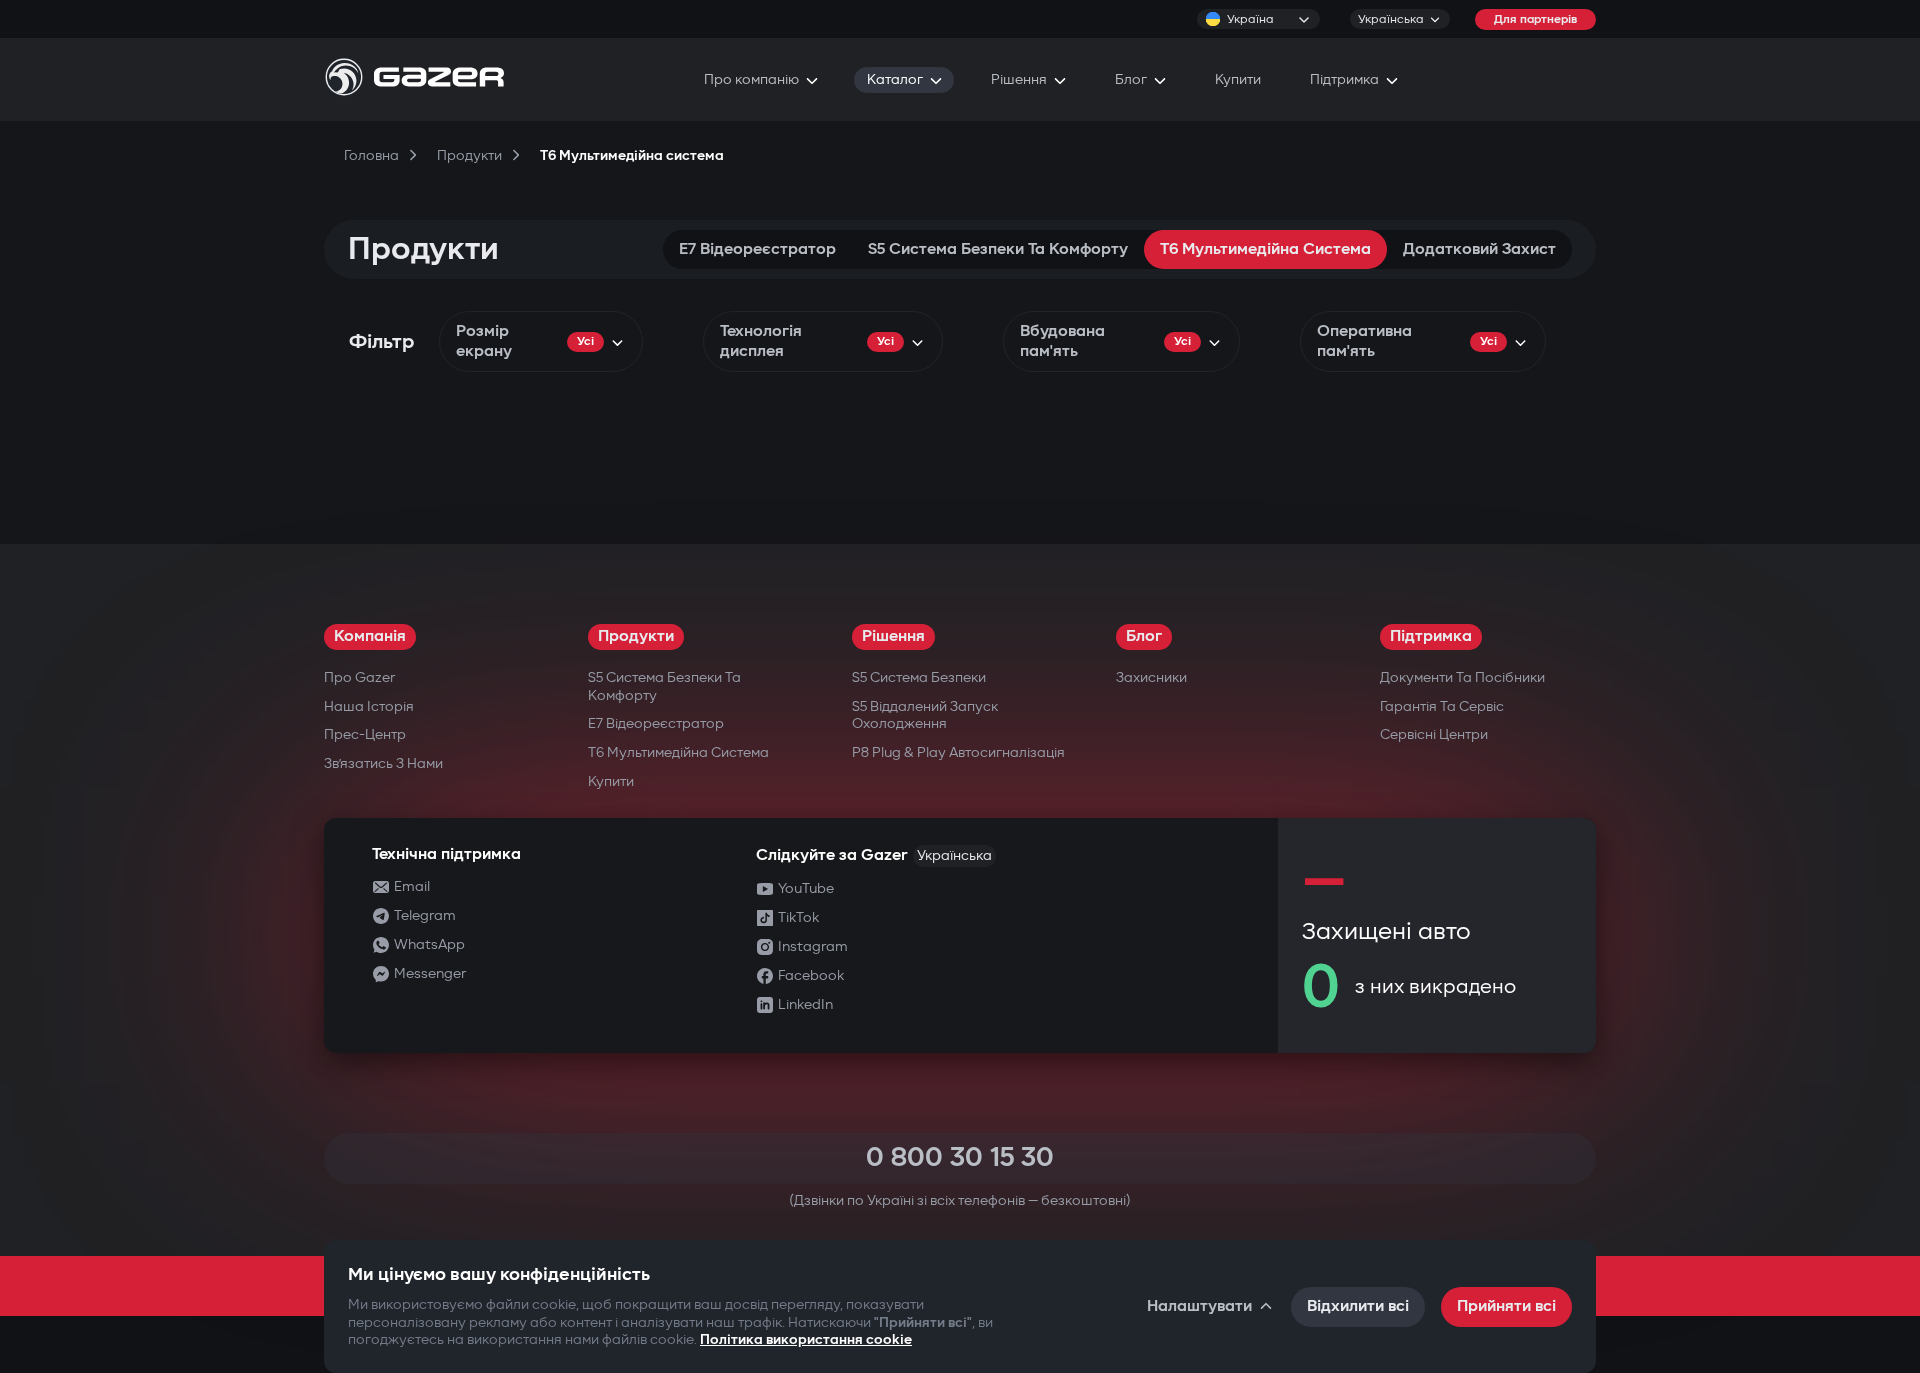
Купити (611, 781)
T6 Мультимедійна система (1265, 249)
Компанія (370, 636)
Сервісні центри (1434, 734)
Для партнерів (1535, 19)
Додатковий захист (1479, 249)
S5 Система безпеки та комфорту (998, 249)
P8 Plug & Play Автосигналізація (958, 752)
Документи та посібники (1462, 677)
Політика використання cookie (806, 1339)
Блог (1144, 636)
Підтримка (1431, 636)
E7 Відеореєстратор (757, 249)
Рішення (893, 636)
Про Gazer (359, 677)
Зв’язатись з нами (383, 763)
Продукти (636, 636)
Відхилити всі (1358, 1306)
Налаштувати (1199, 1306)
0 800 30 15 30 (960, 1157)
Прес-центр (365, 734)
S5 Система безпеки (919, 677)
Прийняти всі (1506, 1306)
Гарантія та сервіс (1442, 706)
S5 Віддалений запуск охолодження (925, 715)
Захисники (1151, 677)
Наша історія (369, 706)
